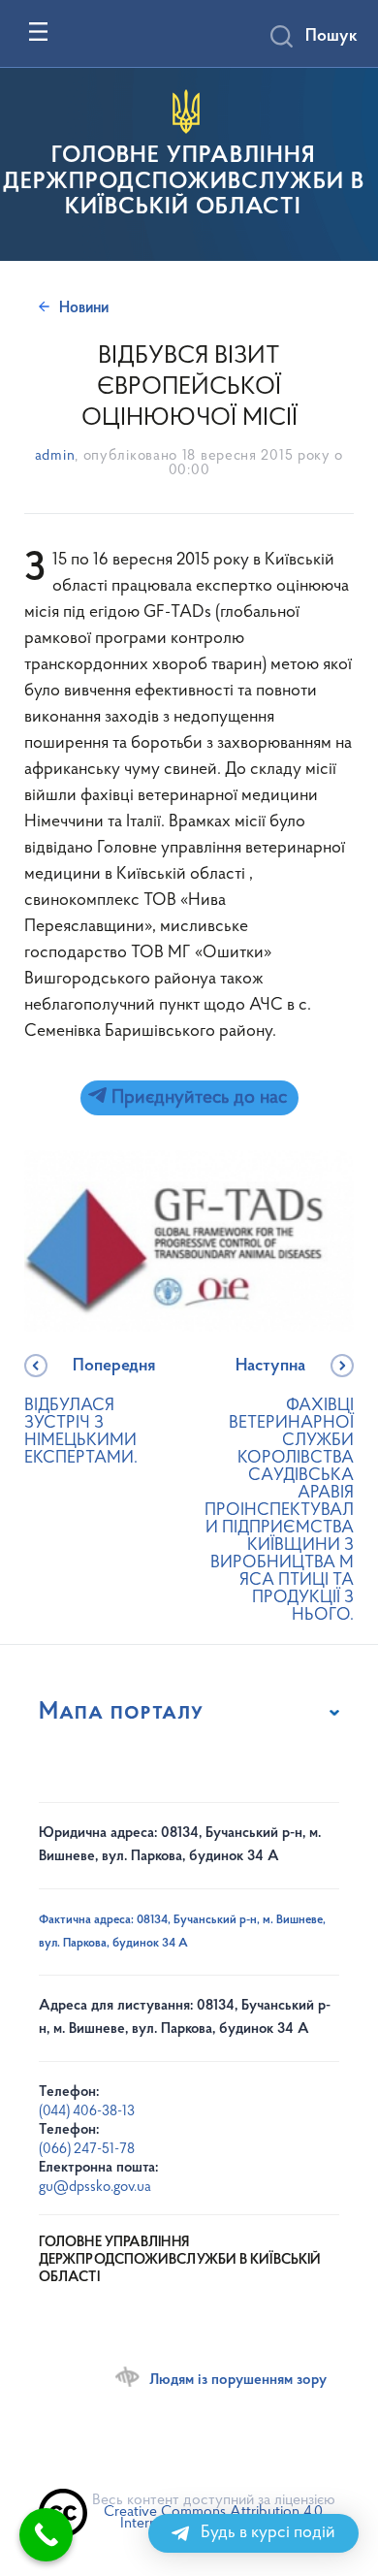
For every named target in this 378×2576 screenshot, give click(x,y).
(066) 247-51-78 (87, 2150)
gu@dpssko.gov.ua (95, 2188)
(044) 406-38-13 (87, 2112)
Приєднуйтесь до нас (197, 1098)
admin (55, 456)
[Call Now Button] (46, 2535)
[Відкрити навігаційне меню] (38, 32)
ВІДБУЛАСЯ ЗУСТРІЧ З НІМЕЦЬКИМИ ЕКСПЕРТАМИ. (90, 1413)
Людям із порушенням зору (238, 2380)
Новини (84, 308)
